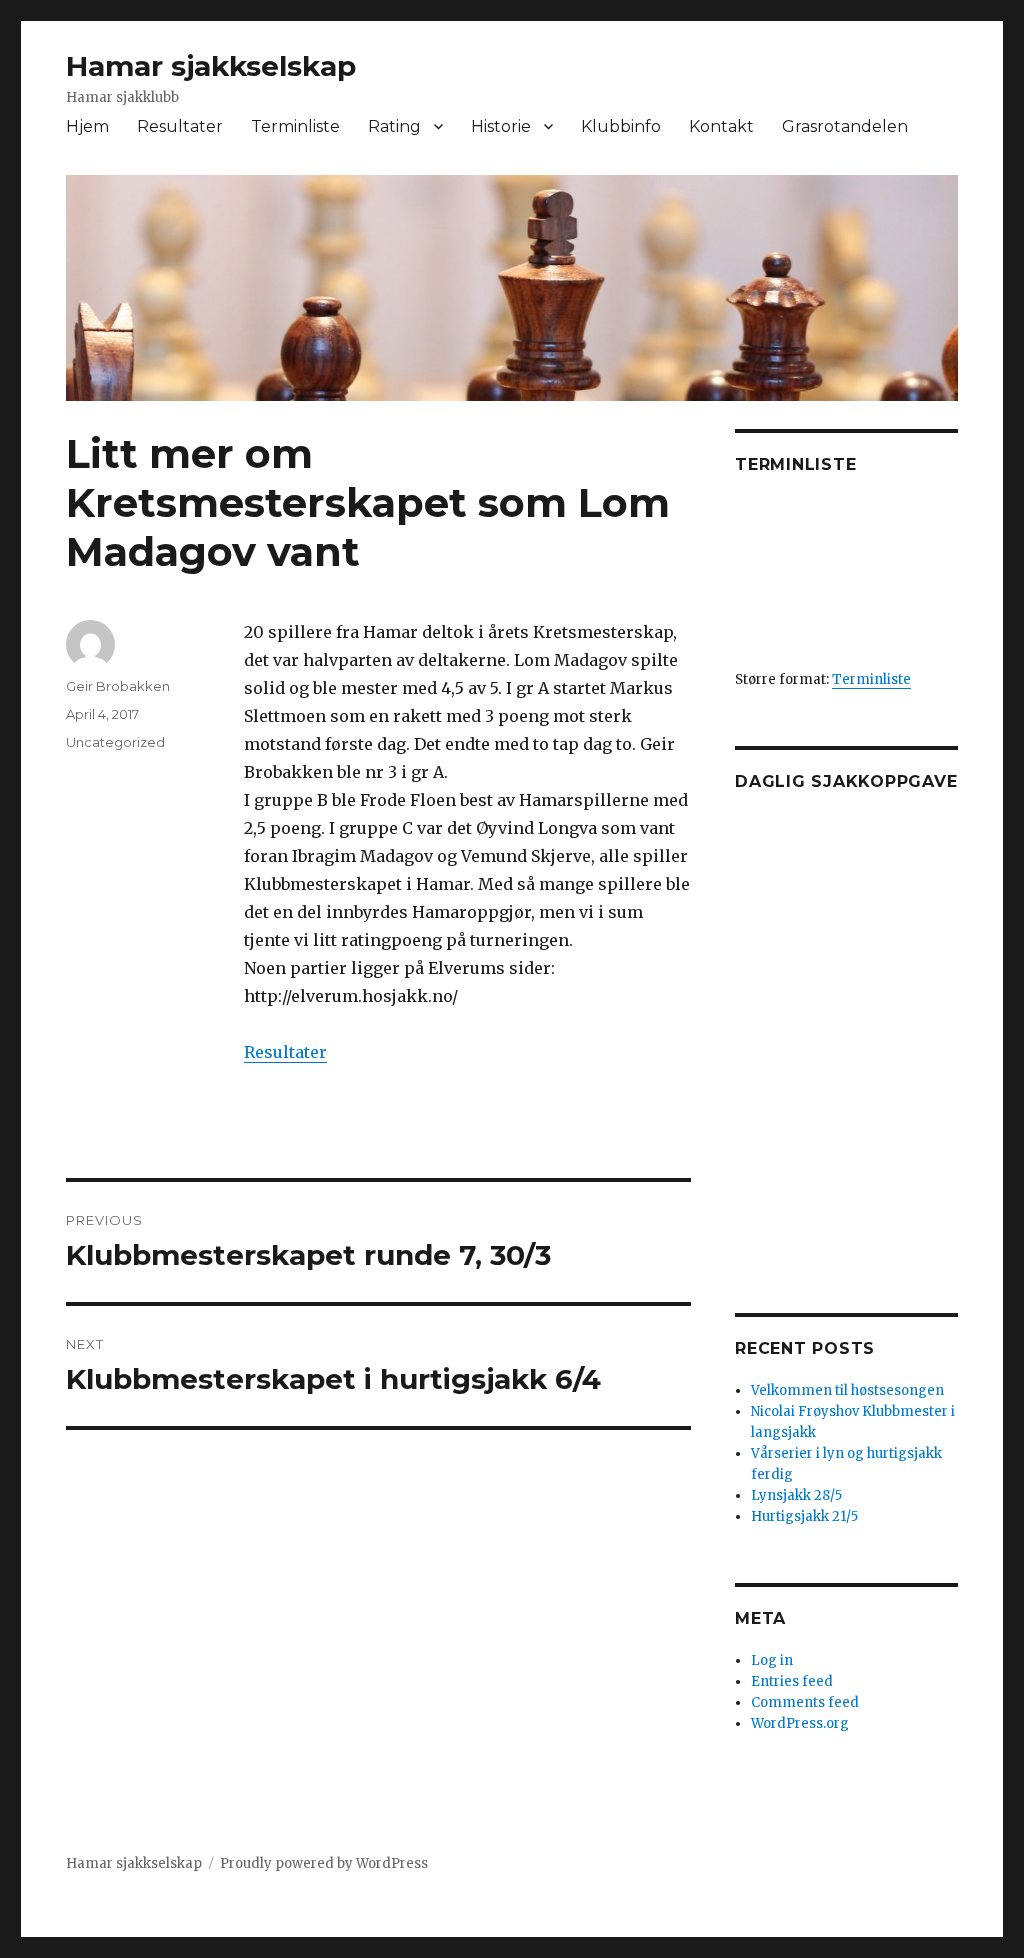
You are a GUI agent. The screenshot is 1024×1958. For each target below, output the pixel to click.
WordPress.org (800, 1723)
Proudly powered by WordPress (324, 1863)
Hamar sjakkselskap (211, 66)
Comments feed (805, 1702)
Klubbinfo (621, 126)
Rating (394, 126)
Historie (501, 126)
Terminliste (295, 126)
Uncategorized (115, 742)
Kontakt (721, 126)
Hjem (87, 126)
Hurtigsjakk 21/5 (804, 1516)
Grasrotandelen (845, 126)
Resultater (180, 126)
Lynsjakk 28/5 (796, 1495)
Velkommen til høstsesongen (847, 1390)
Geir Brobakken (118, 686)
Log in (772, 1660)
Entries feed (792, 1681)
